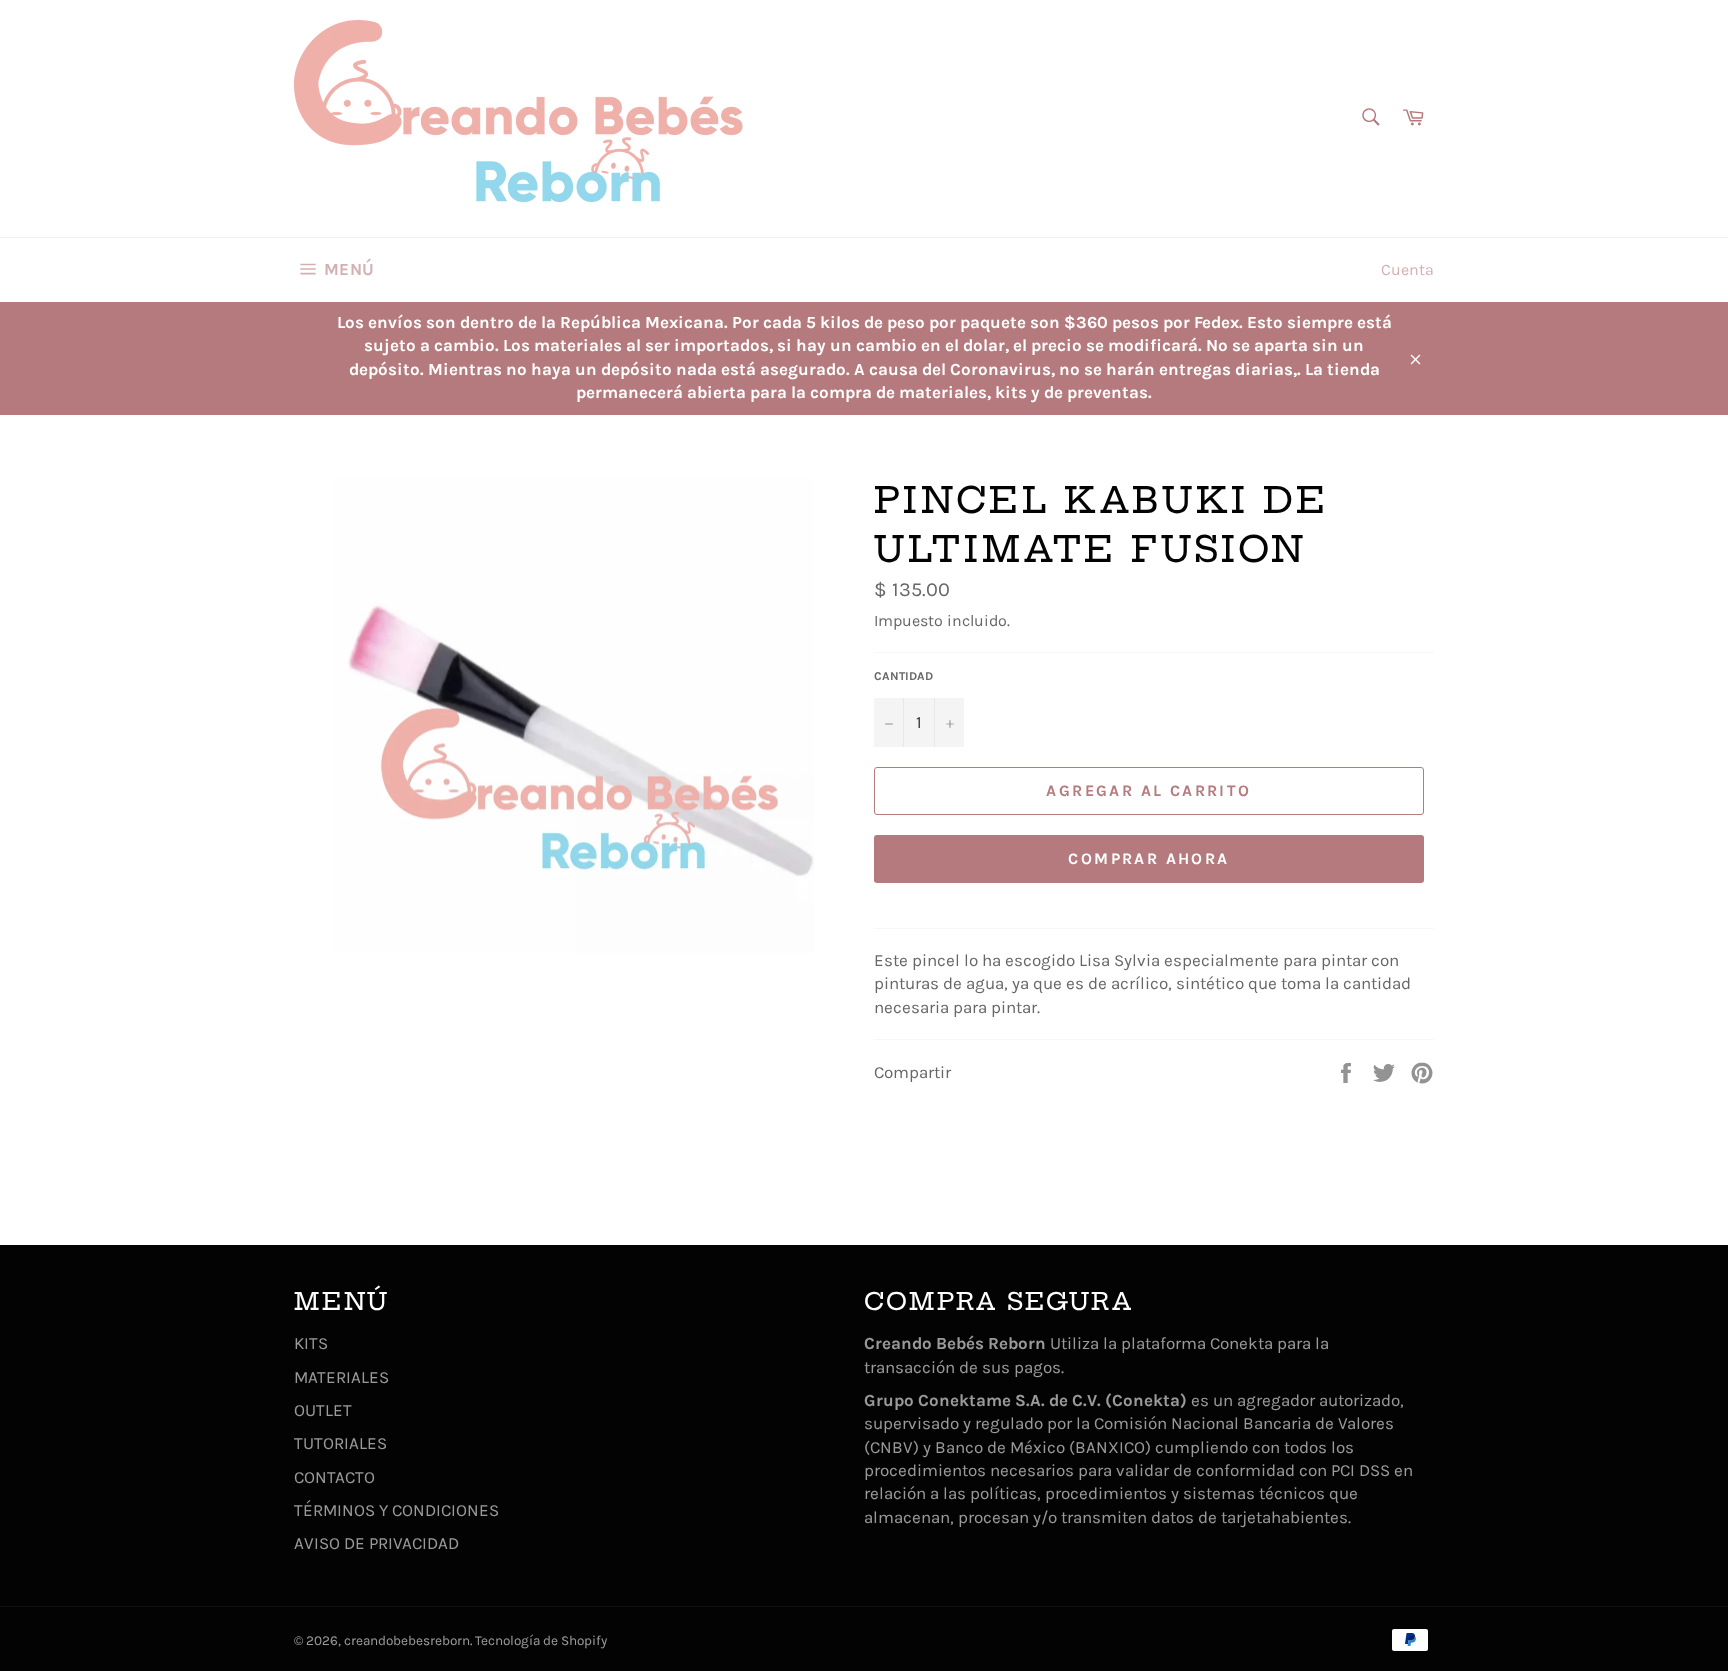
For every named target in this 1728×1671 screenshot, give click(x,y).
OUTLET (323, 1410)
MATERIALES (341, 1377)
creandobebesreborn (407, 1640)
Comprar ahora (1148, 858)
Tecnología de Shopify (541, 1640)
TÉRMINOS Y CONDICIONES (396, 1510)
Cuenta (1407, 269)
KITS (311, 1343)
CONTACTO (334, 1477)
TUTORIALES (340, 1443)
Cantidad (903, 676)
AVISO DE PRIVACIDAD (376, 1543)
